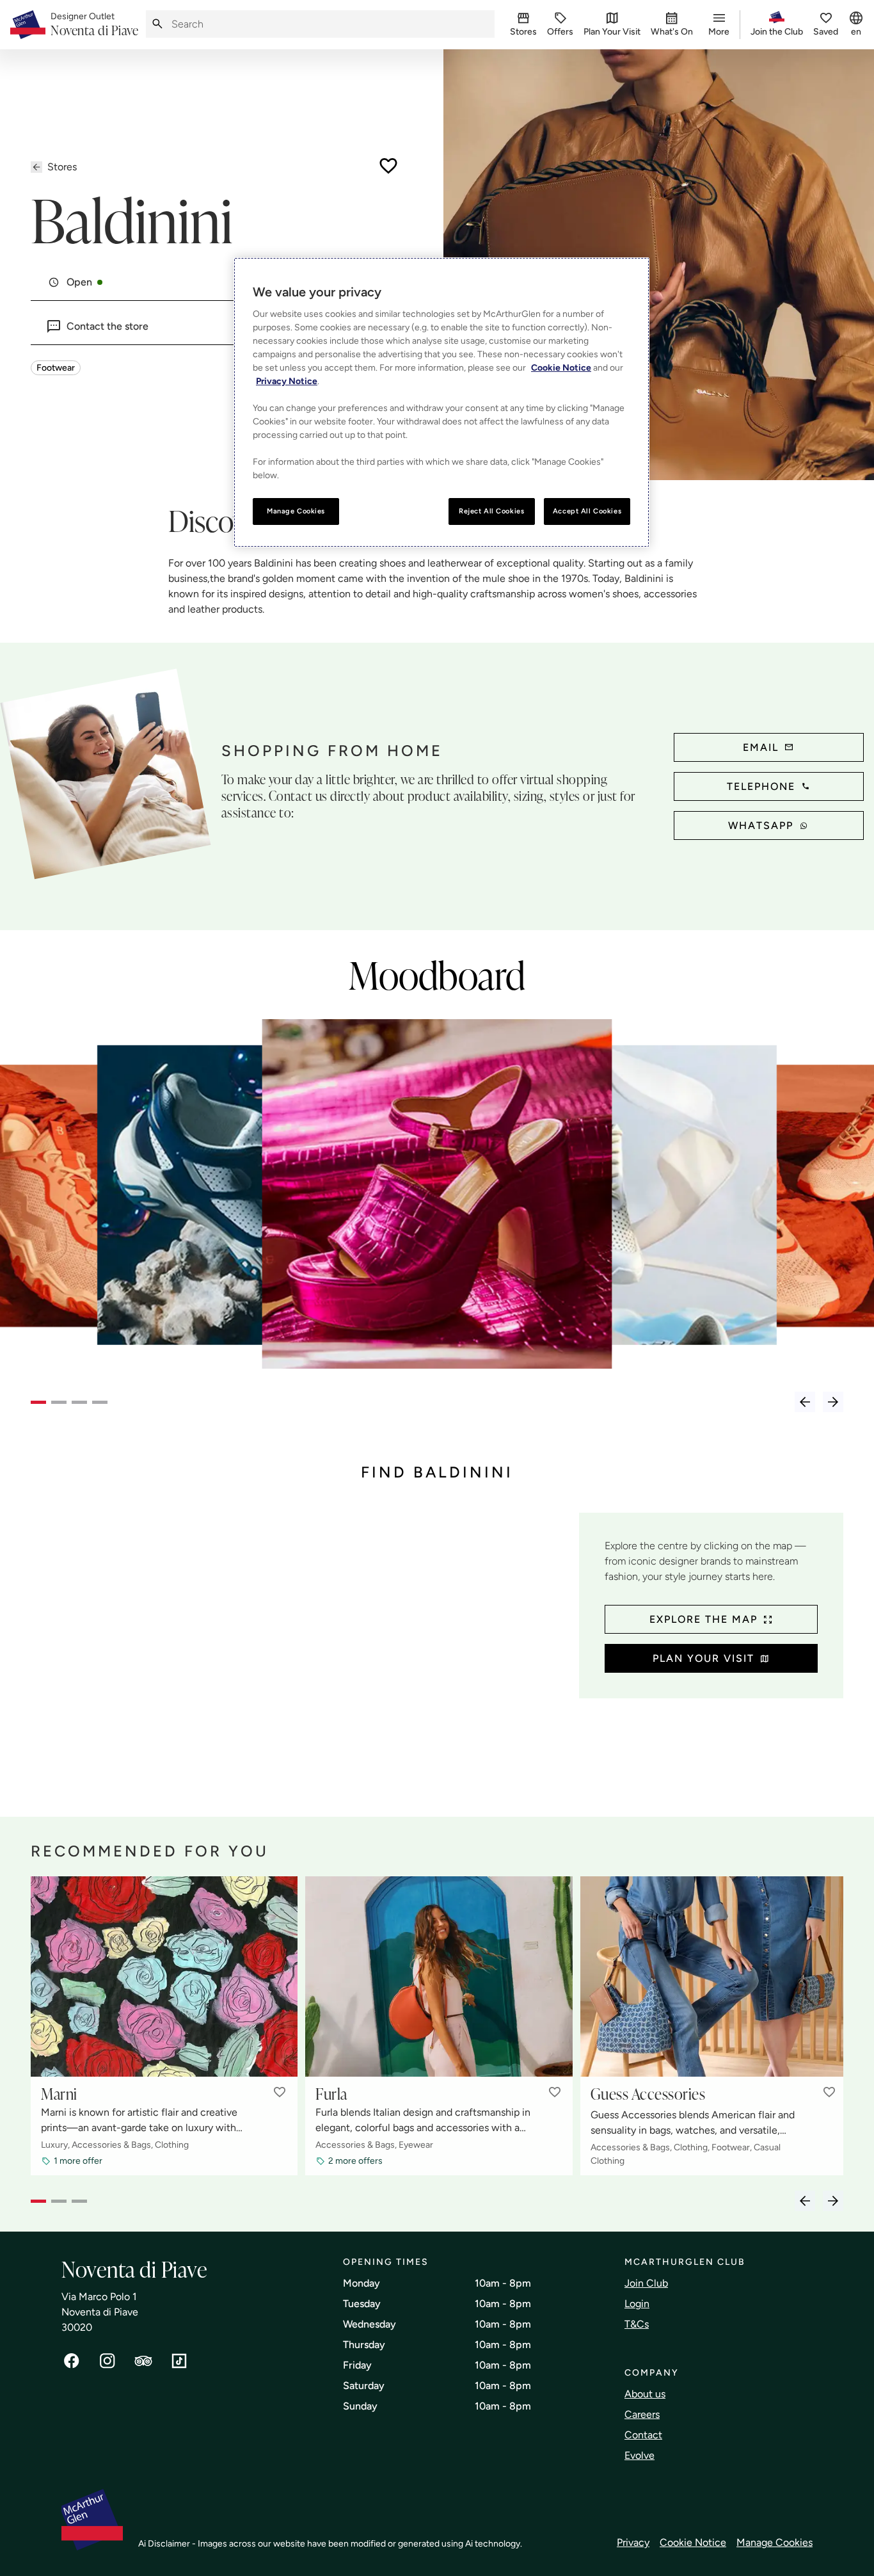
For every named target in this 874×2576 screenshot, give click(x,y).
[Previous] (805, 1402)
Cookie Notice (693, 2542)
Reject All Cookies (491, 511)
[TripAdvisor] (143, 2361)
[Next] (833, 1402)
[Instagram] (107, 2361)
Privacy (633, 2542)
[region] (441, 402)
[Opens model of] (247, 1202)
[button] (280, 2092)
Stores (62, 167)
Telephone (761, 786)
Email (761, 747)
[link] (94, 25)
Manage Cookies (775, 2542)
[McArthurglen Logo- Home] (28, 25)
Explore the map (703, 1619)
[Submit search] (157, 24)
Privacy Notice (287, 381)
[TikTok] (179, 2361)
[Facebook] (72, 2361)
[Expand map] (300, 1652)
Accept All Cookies (587, 511)
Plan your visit (703, 1658)
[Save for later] (388, 166)
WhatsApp (761, 825)
